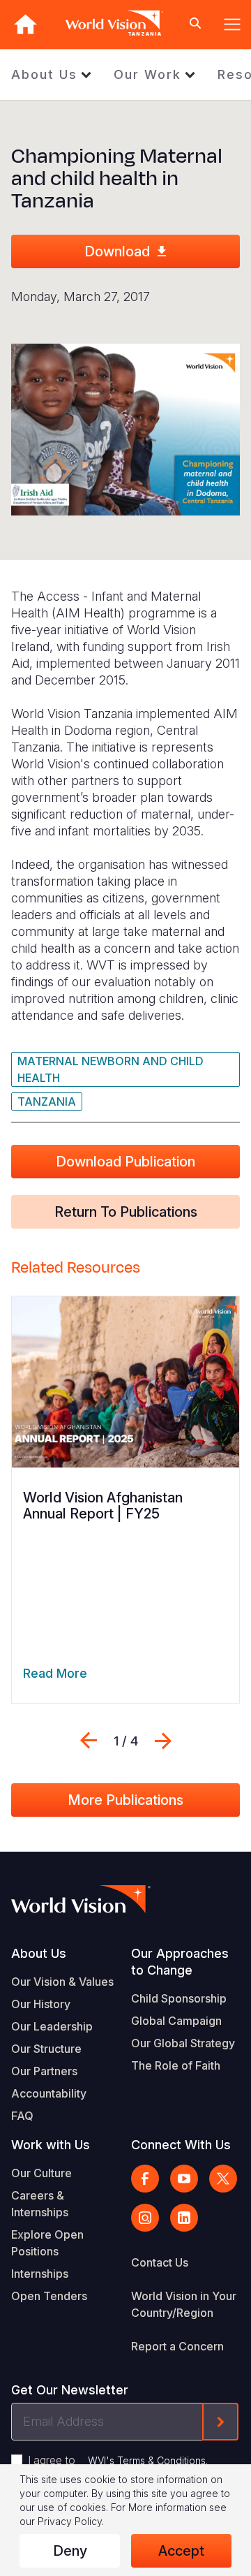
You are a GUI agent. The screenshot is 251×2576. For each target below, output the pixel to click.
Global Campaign (176, 2021)
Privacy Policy (70, 2521)
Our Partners (44, 2071)
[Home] (25, 24)
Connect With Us (181, 2145)
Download (117, 251)
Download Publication (125, 1162)
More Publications (125, 1800)
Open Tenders (49, 2296)
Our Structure (46, 2049)
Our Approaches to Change (180, 1962)
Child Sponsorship (179, 1998)
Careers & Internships (40, 2204)
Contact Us (160, 2262)
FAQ (22, 2116)
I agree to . (118, 2460)
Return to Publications (126, 1212)
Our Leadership (52, 2026)
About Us (44, 74)
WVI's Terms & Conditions (147, 2460)
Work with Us (51, 2145)
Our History (41, 2004)
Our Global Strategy (183, 2043)
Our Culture (41, 2173)
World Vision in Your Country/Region (184, 2304)
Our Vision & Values (62, 1982)
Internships (40, 2274)
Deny (70, 2551)
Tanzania (47, 1102)
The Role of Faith (176, 2065)
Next (163, 1741)
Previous (89, 1741)
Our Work (147, 74)
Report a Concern (177, 2346)
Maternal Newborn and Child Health (111, 1069)
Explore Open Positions (47, 2243)
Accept (181, 2551)
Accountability (49, 2093)
